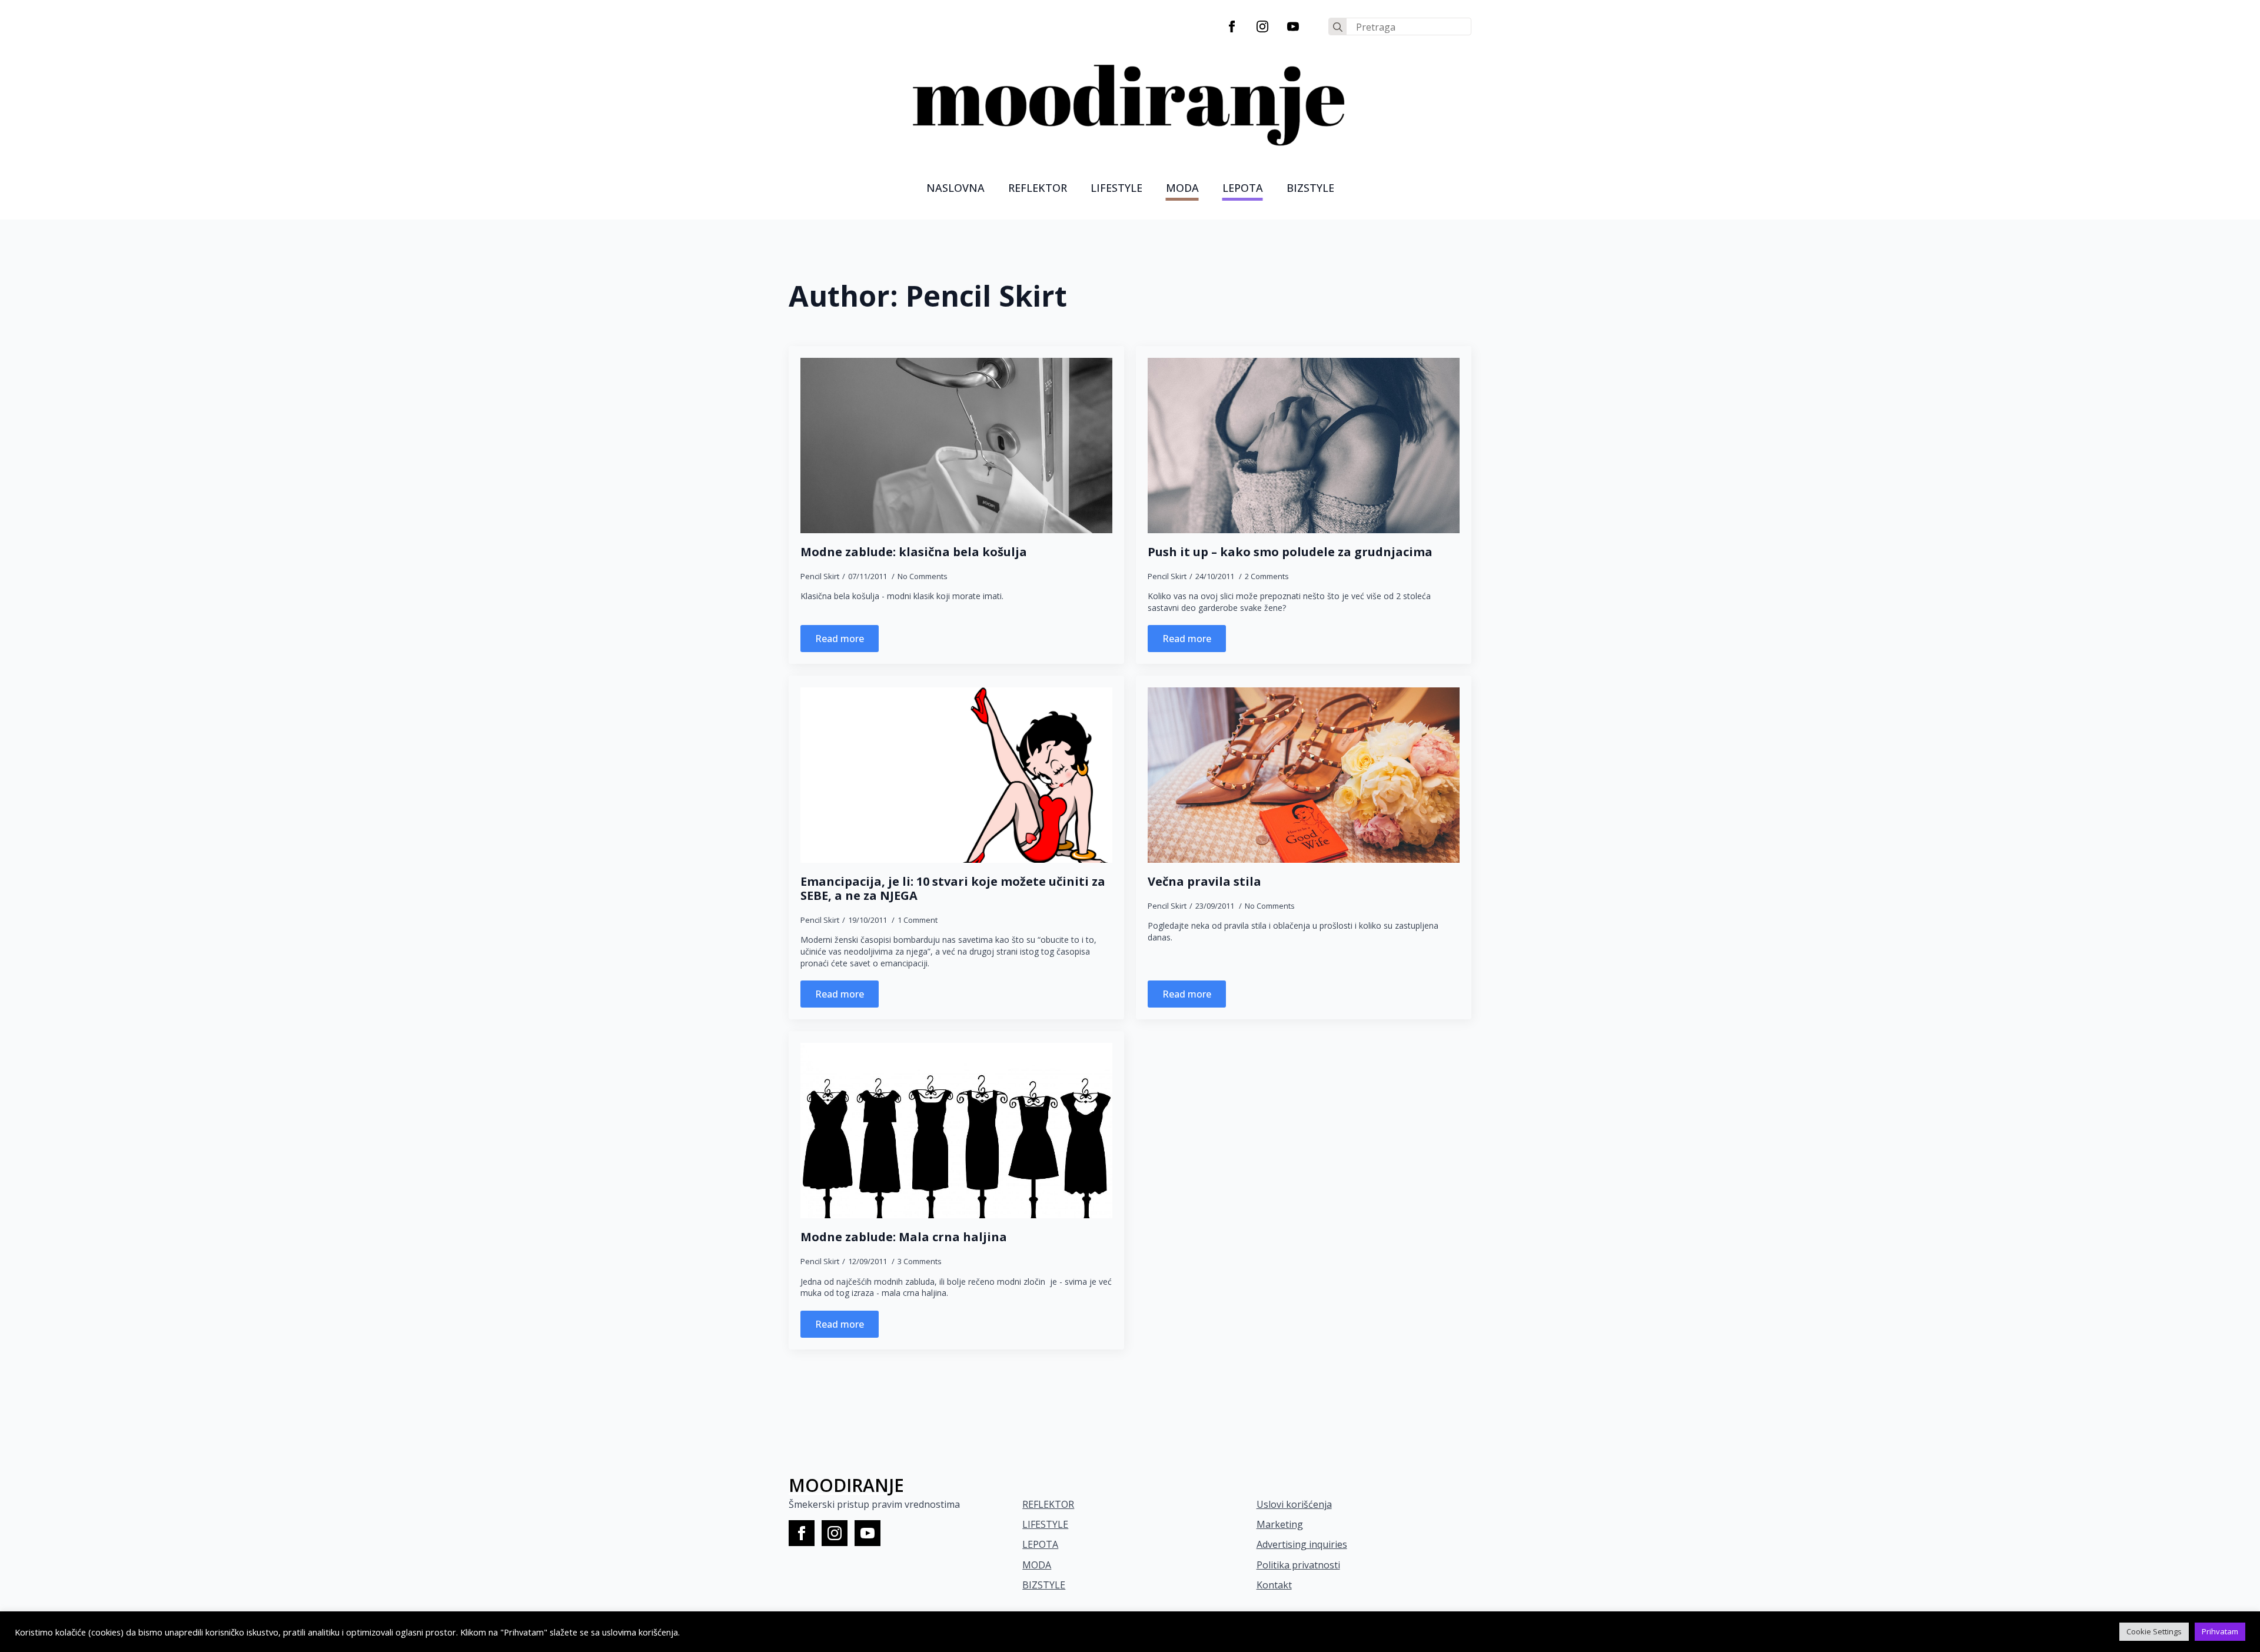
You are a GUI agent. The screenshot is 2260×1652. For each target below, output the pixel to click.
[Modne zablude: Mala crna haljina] (956, 1131)
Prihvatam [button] (2220, 1631)
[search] (1338, 27)
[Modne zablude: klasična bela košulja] (956, 446)
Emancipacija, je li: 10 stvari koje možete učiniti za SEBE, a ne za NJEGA (953, 889)
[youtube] (1293, 26)
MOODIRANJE (846, 1485)
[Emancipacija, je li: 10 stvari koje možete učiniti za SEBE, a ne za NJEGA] (956, 775)
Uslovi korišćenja (1294, 1504)
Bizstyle (1310, 188)
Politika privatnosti (1298, 1565)
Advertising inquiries (1302, 1544)
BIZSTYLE (1044, 1585)
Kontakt (1274, 1585)
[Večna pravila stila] (1304, 775)
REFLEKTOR (1048, 1504)
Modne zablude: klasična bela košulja (914, 552)
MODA (1182, 188)
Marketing (1280, 1524)
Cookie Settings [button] (2154, 1631)
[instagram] (1262, 26)
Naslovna (955, 188)
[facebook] (1232, 26)
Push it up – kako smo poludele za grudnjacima (1290, 552)
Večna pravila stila (1204, 882)
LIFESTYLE (1116, 188)
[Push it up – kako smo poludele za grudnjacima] (1304, 446)
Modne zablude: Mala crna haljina (904, 1237)
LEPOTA (1243, 188)
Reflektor (1038, 188)
